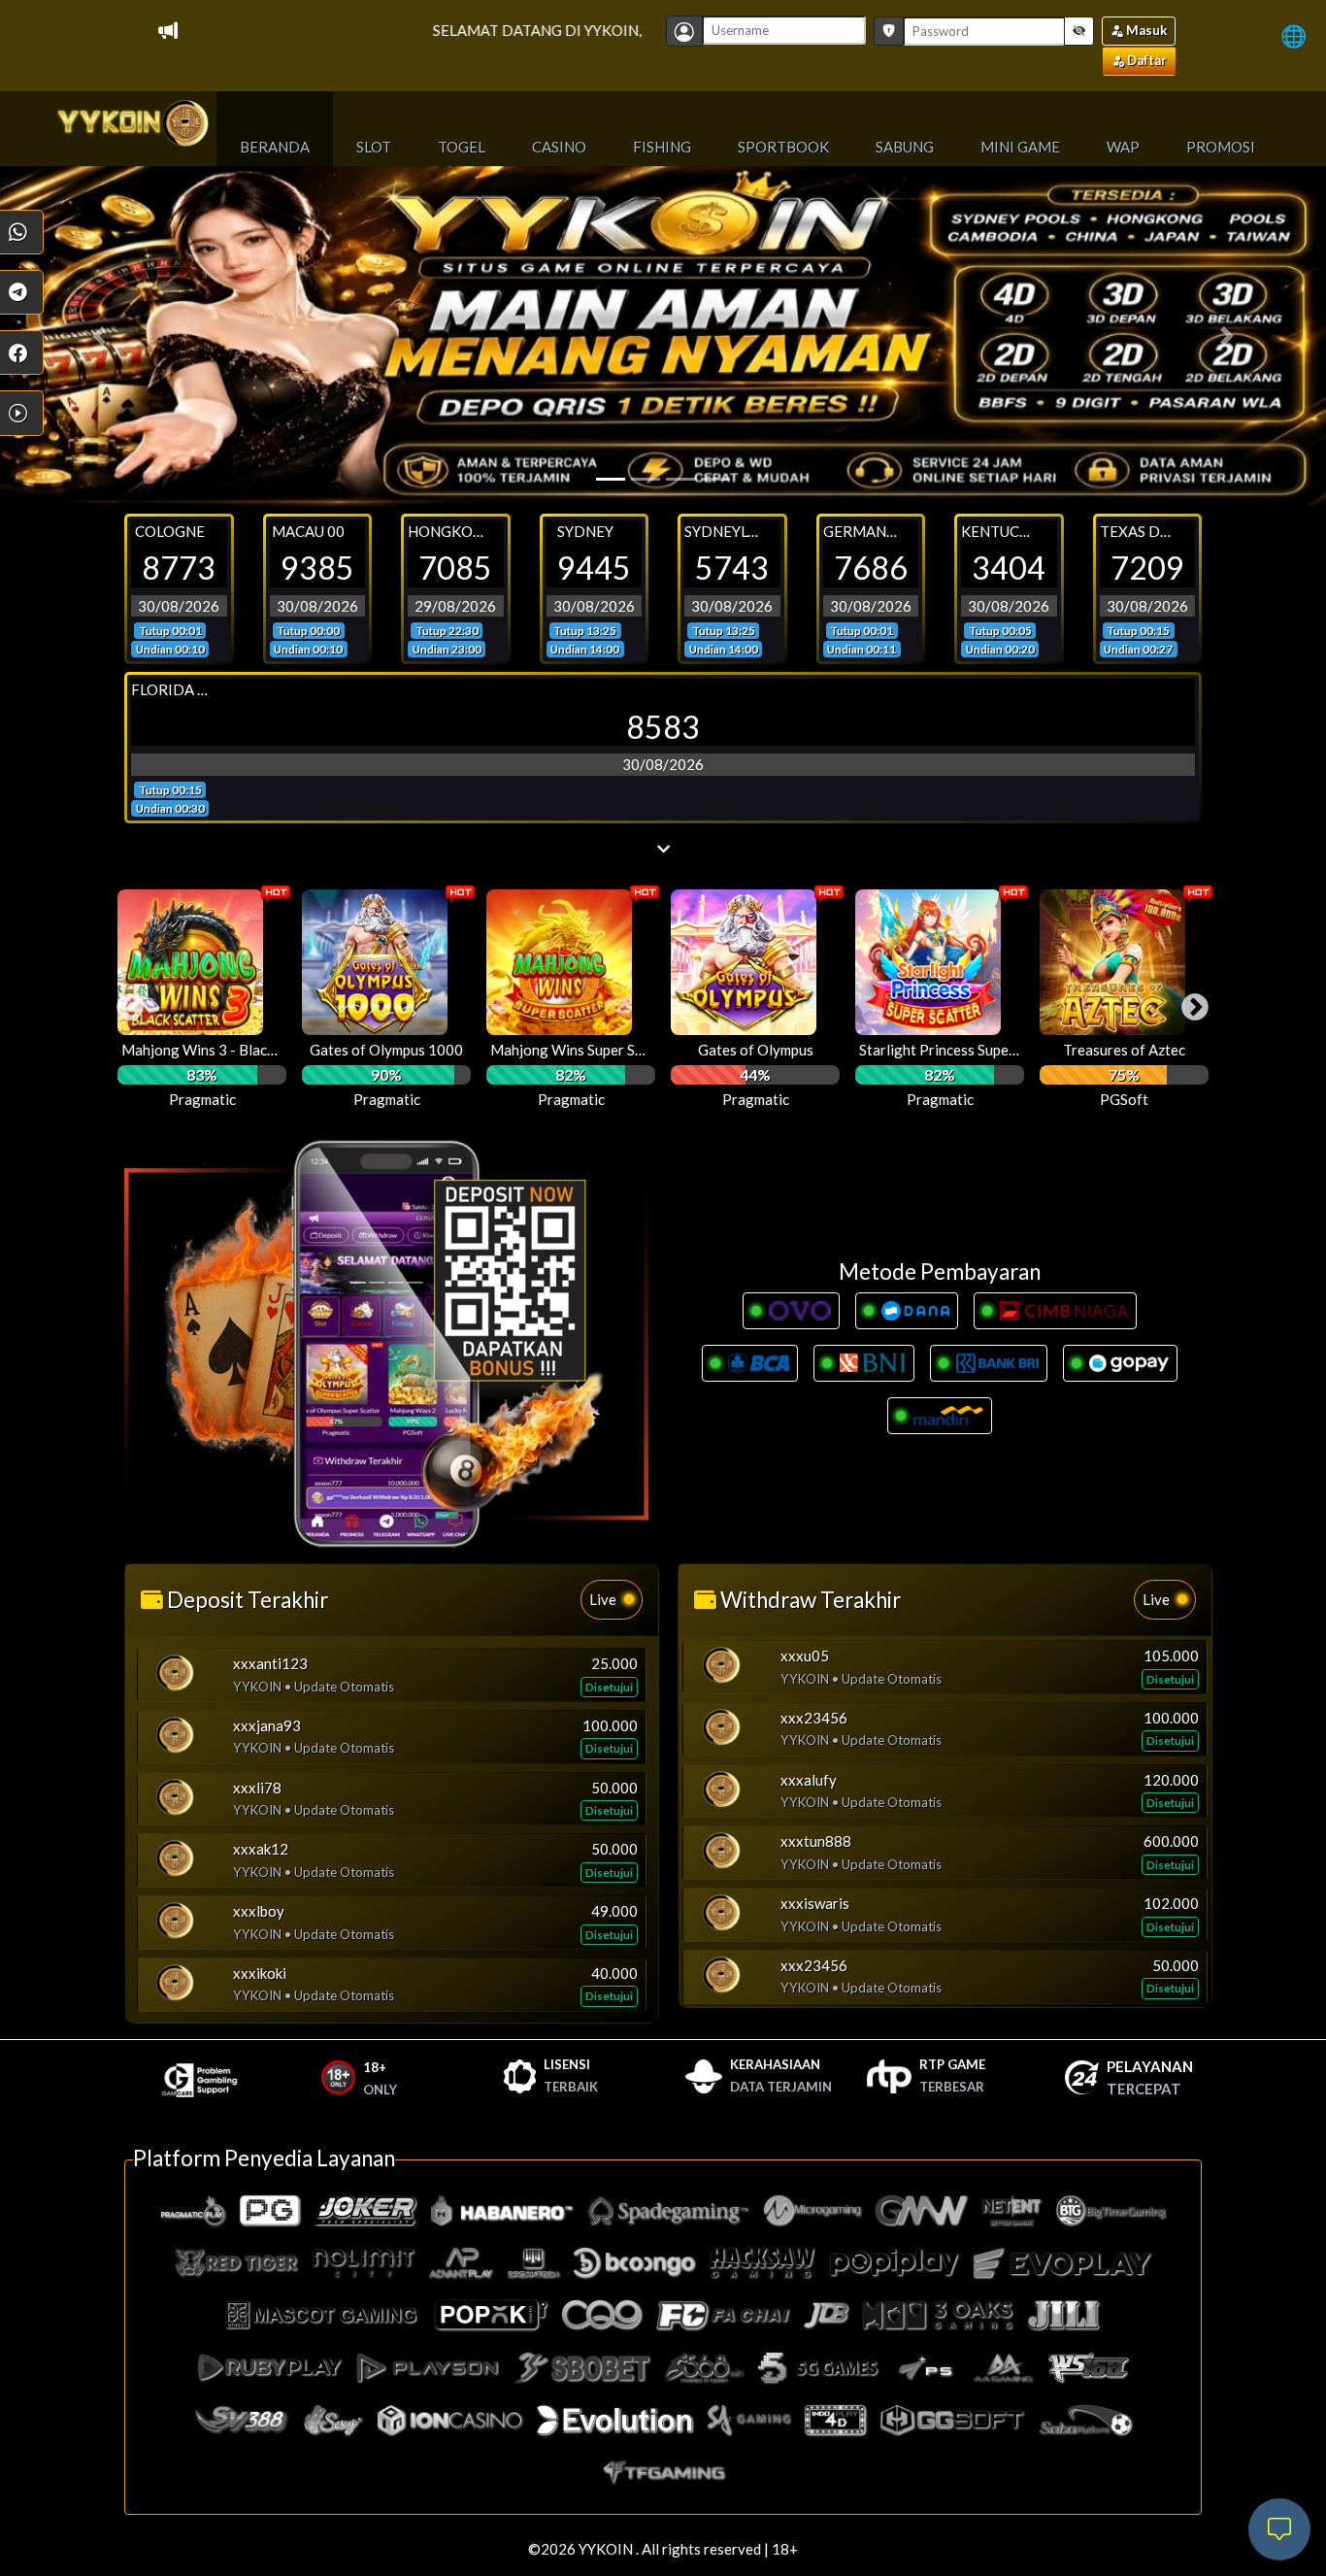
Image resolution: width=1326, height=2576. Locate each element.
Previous (124, 1002)
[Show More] (663, 849)
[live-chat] (1279, 2529)
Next (1189, 1002)
